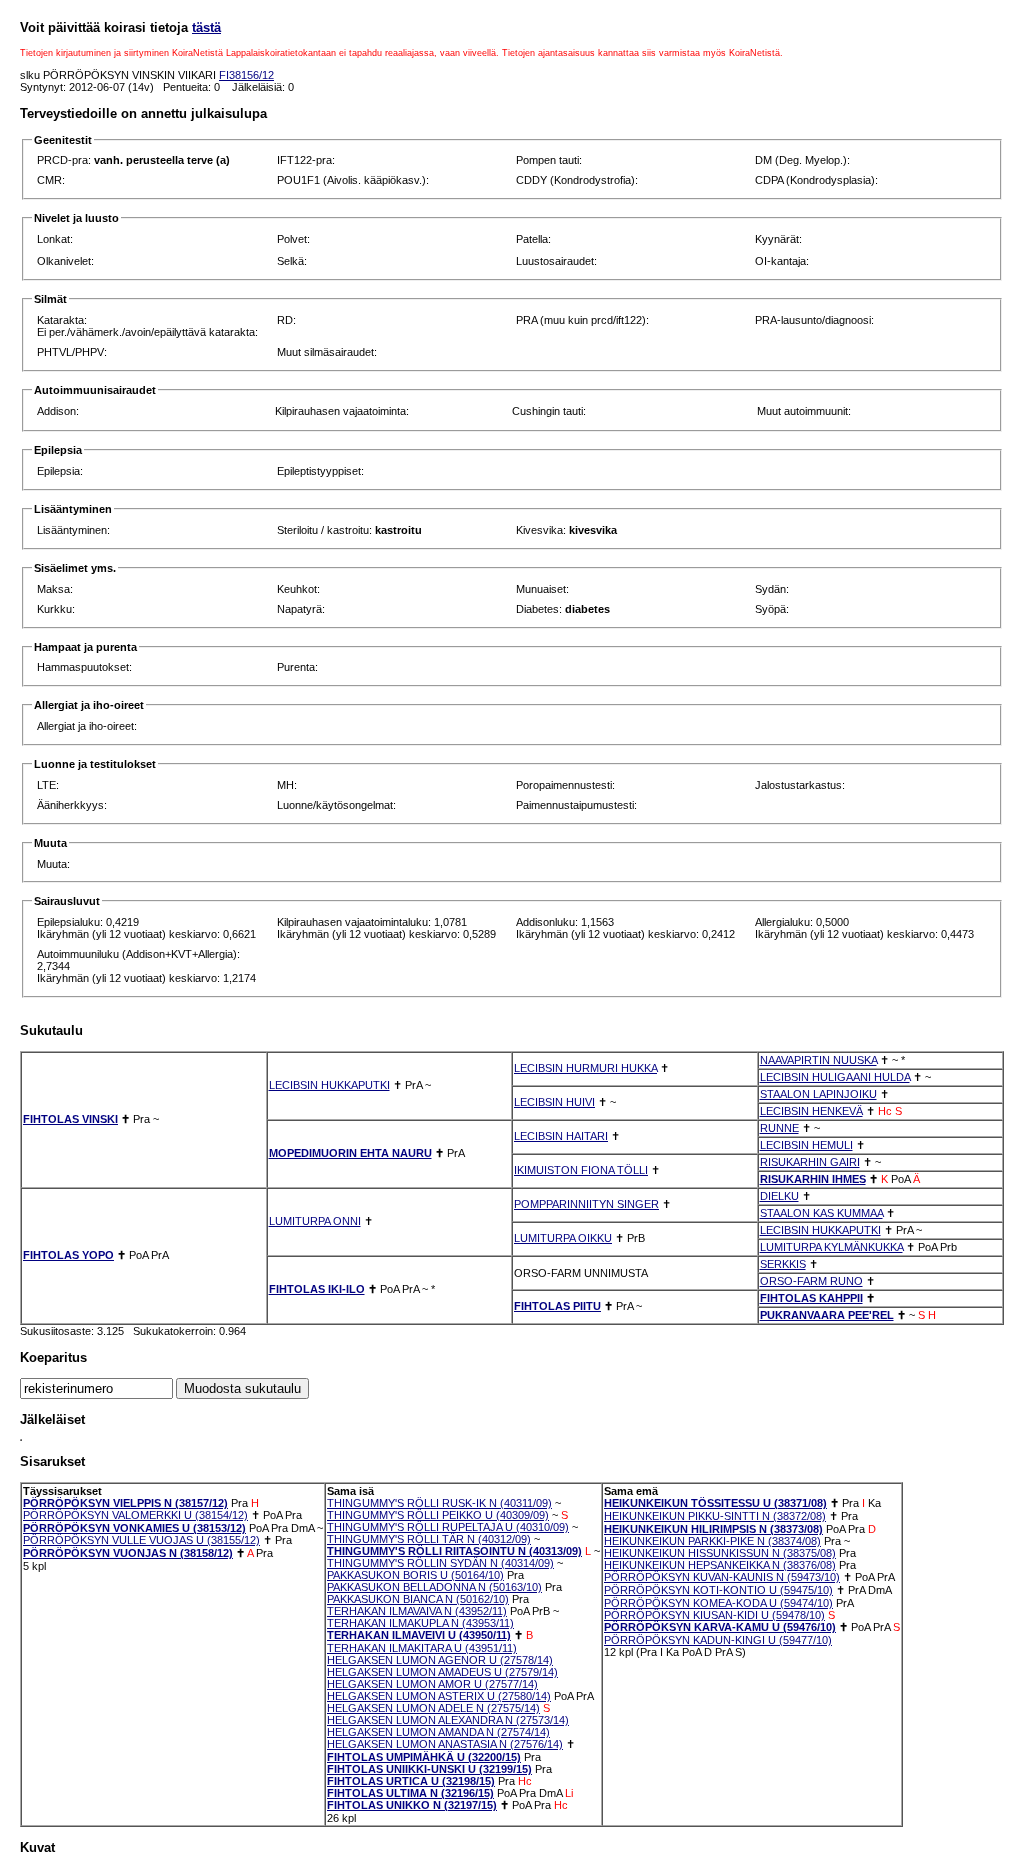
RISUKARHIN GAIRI (810, 1162)
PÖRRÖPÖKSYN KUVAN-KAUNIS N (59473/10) (722, 1577)
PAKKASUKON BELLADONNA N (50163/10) (434, 1587)
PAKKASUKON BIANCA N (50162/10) (418, 1599)
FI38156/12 (246, 75)
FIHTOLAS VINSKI (70, 1119)
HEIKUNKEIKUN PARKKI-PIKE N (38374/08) (712, 1541)
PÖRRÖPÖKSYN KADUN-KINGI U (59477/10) (718, 1640)
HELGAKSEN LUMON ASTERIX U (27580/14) (439, 1696)
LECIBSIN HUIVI (554, 1102)
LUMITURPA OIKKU (563, 1238)
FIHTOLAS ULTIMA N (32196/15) (410, 1793)
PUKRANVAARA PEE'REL (827, 1315)
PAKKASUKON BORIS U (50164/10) (415, 1575)
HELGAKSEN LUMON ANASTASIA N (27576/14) (445, 1744)
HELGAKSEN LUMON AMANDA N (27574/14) (438, 1732)
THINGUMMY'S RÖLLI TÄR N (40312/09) (429, 1539)
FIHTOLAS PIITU (557, 1306)
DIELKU (779, 1196)
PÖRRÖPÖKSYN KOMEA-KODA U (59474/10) (718, 1603)
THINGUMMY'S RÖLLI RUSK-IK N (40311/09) (439, 1503)
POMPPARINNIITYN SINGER (586, 1204)
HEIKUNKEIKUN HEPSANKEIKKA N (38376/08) (720, 1565)
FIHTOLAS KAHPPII (811, 1298)
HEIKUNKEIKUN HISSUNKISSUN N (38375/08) (720, 1553)
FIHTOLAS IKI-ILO (317, 1289)
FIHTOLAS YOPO (68, 1255)
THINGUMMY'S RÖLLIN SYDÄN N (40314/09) (440, 1563)
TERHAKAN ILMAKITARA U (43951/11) (422, 1648)
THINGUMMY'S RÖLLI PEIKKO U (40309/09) (438, 1515)
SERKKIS (783, 1264)
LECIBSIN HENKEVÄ (811, 1111)
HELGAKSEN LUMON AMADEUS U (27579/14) (442, 1672)
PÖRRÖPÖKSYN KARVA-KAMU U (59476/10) (720, 1627)
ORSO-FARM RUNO (811, 1281)
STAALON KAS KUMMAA (821, 1213)
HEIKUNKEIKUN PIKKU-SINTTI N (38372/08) (715, 1516)
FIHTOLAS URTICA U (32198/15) (411, 1781)
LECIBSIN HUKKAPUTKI (329, 1085)
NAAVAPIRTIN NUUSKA (818, 1060)
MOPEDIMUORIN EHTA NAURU (350, 1153)
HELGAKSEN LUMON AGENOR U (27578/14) (440, 1660)
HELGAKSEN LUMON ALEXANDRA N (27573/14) (448, 1720)
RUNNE (779, 1128)
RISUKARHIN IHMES (813, 1179)
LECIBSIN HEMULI (806, 1145)
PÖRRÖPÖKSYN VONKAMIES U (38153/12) (134, 1528)
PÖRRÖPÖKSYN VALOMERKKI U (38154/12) (135, 1515)
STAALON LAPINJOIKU (818, 1094)
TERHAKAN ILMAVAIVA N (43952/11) (417, 1611)
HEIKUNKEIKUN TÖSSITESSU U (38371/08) (715, 1503)
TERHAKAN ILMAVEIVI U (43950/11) (419, 1635)
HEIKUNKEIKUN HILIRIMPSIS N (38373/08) (713, 1529)
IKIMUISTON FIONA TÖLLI (581, 1170)
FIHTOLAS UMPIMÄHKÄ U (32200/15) (424, 1757)
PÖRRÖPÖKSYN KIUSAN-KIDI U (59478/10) (714, 1615)
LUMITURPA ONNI (315, 1221)
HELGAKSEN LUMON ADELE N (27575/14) (433, 1708)
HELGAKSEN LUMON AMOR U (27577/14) (432, 1684)
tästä (206, 27)
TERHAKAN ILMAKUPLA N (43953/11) (420, 1623)
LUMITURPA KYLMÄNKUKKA (831, 1247)
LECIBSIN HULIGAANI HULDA (835, 1077)
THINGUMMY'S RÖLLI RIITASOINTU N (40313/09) (454, 1551)
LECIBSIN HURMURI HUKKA (585, 1068)
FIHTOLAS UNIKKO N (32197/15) (412, 1805)
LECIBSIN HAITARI (561, 1136)
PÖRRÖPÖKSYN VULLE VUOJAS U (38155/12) (141, 1540)
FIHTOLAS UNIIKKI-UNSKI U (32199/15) (429, 1769)
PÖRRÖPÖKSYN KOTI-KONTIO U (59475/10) (718, 1590)
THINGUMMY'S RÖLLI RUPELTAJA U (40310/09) (448, 1527)
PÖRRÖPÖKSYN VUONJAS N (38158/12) (128, 1553)
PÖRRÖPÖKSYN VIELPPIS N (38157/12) (125, 1503)
